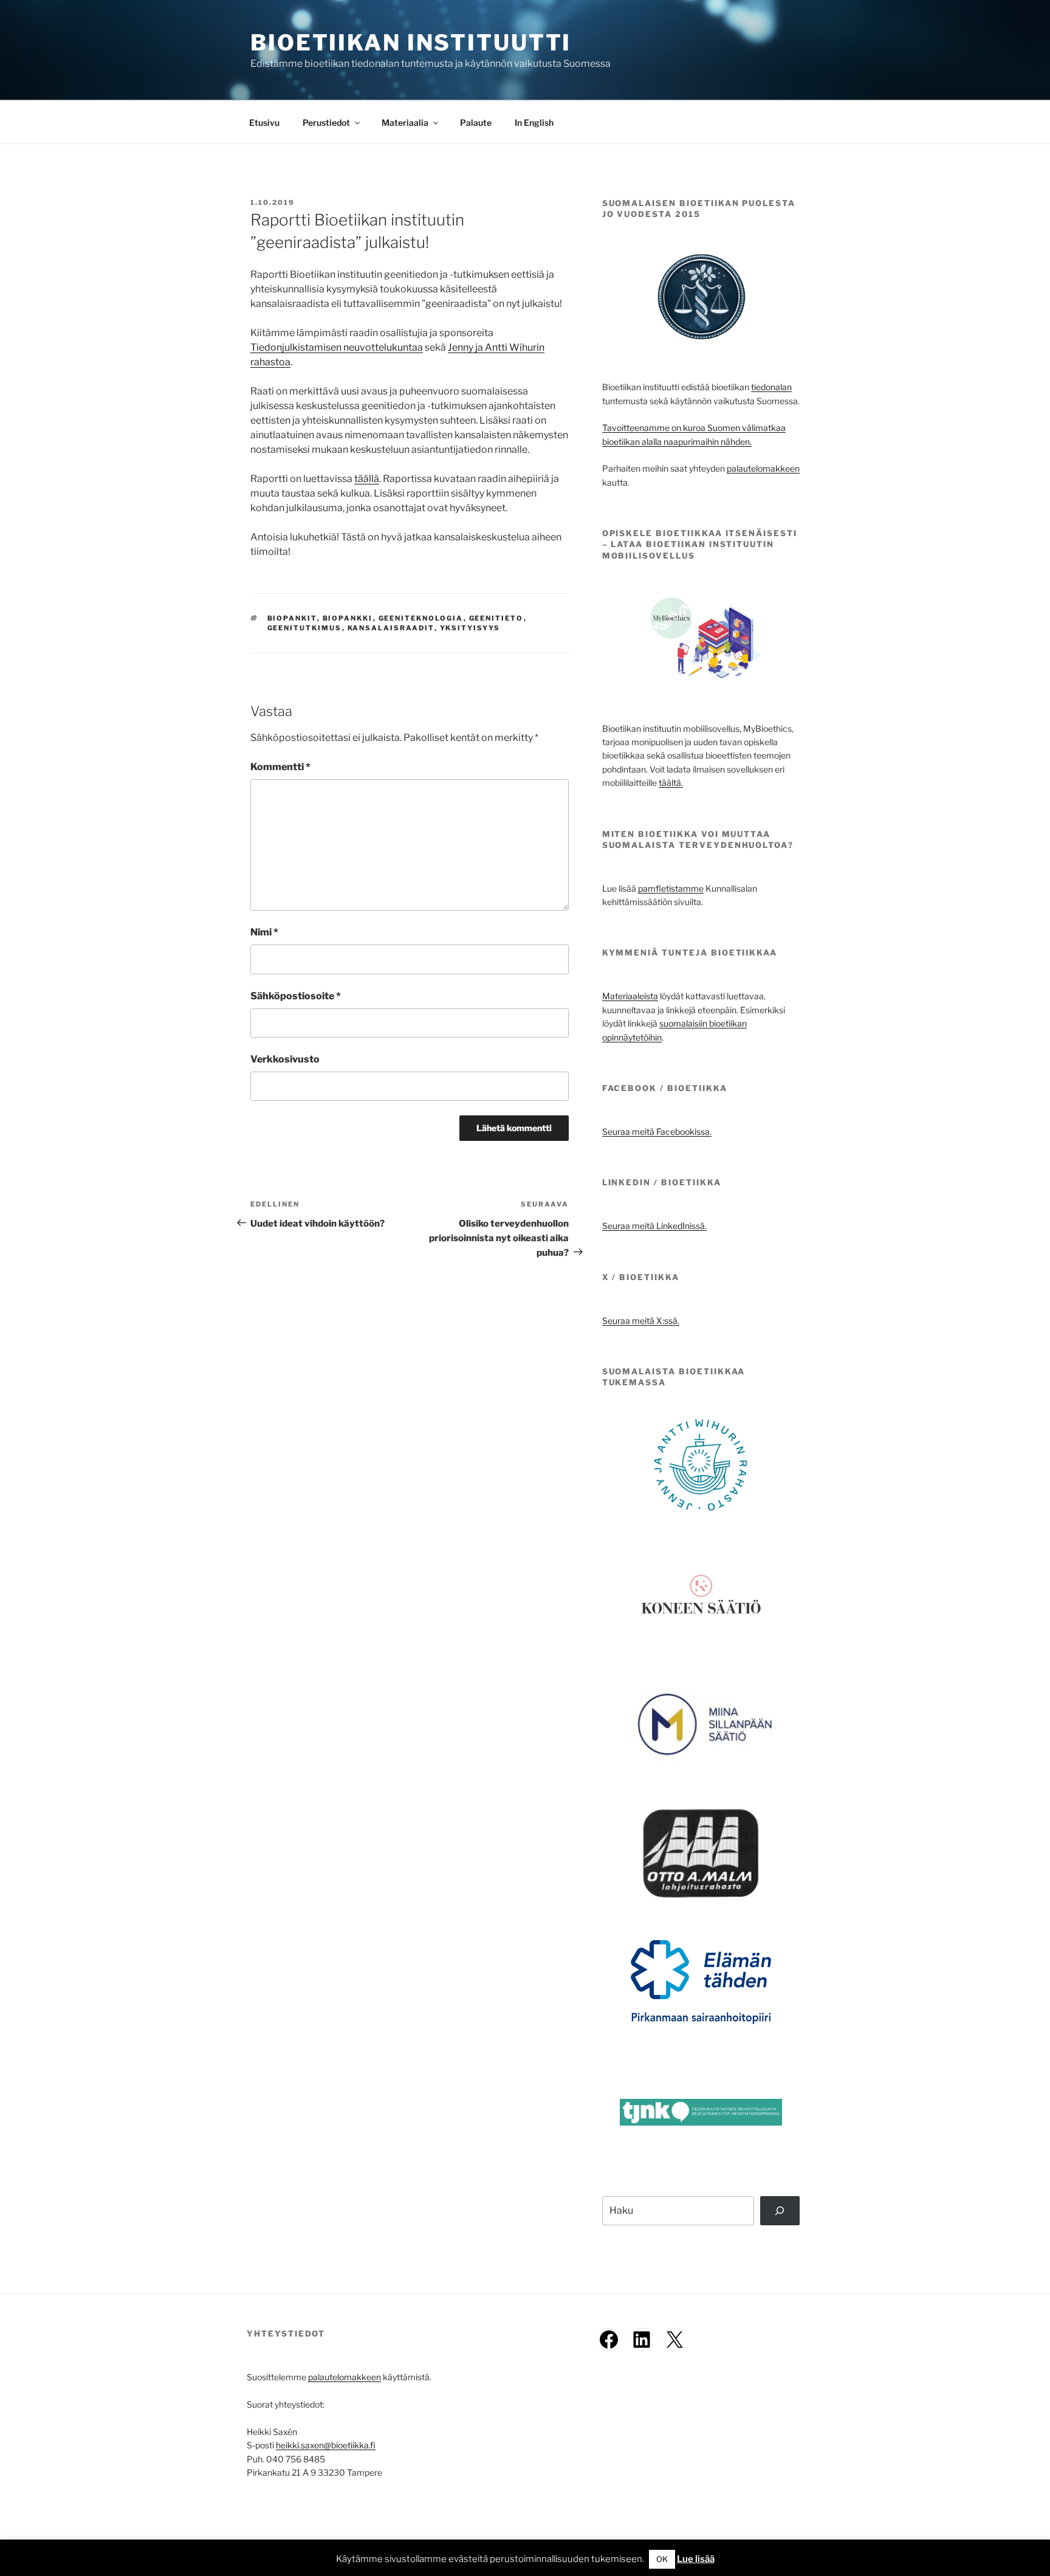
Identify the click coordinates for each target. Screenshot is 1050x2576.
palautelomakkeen (763, 468)
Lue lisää (696, 2559)
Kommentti (280, 767)
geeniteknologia (421, 618)
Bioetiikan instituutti (411, 43)
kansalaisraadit (391, 628)
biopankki (348, 618)
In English (534, 122)
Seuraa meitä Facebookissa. (657, 1131)
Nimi (264, 932)
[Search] (780, 2211)
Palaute (476, 122)
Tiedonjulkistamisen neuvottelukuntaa (337, 347)
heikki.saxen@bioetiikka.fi (326, 2445)
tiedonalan (771, 387)
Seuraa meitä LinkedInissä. (654, 1226)
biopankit (292, 618)
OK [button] (662, 2559)
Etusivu (264, 122)
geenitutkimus (305, 628)
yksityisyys (470, 628)
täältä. (671, 783)
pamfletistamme (671, 888)
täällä (367, 479)
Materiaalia (405, 122)
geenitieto (496, 618)
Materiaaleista (630, 996)
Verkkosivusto (285, 1059)
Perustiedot (326, 122)
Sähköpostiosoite (296, 996)
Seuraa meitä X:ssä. (641, 1321)
